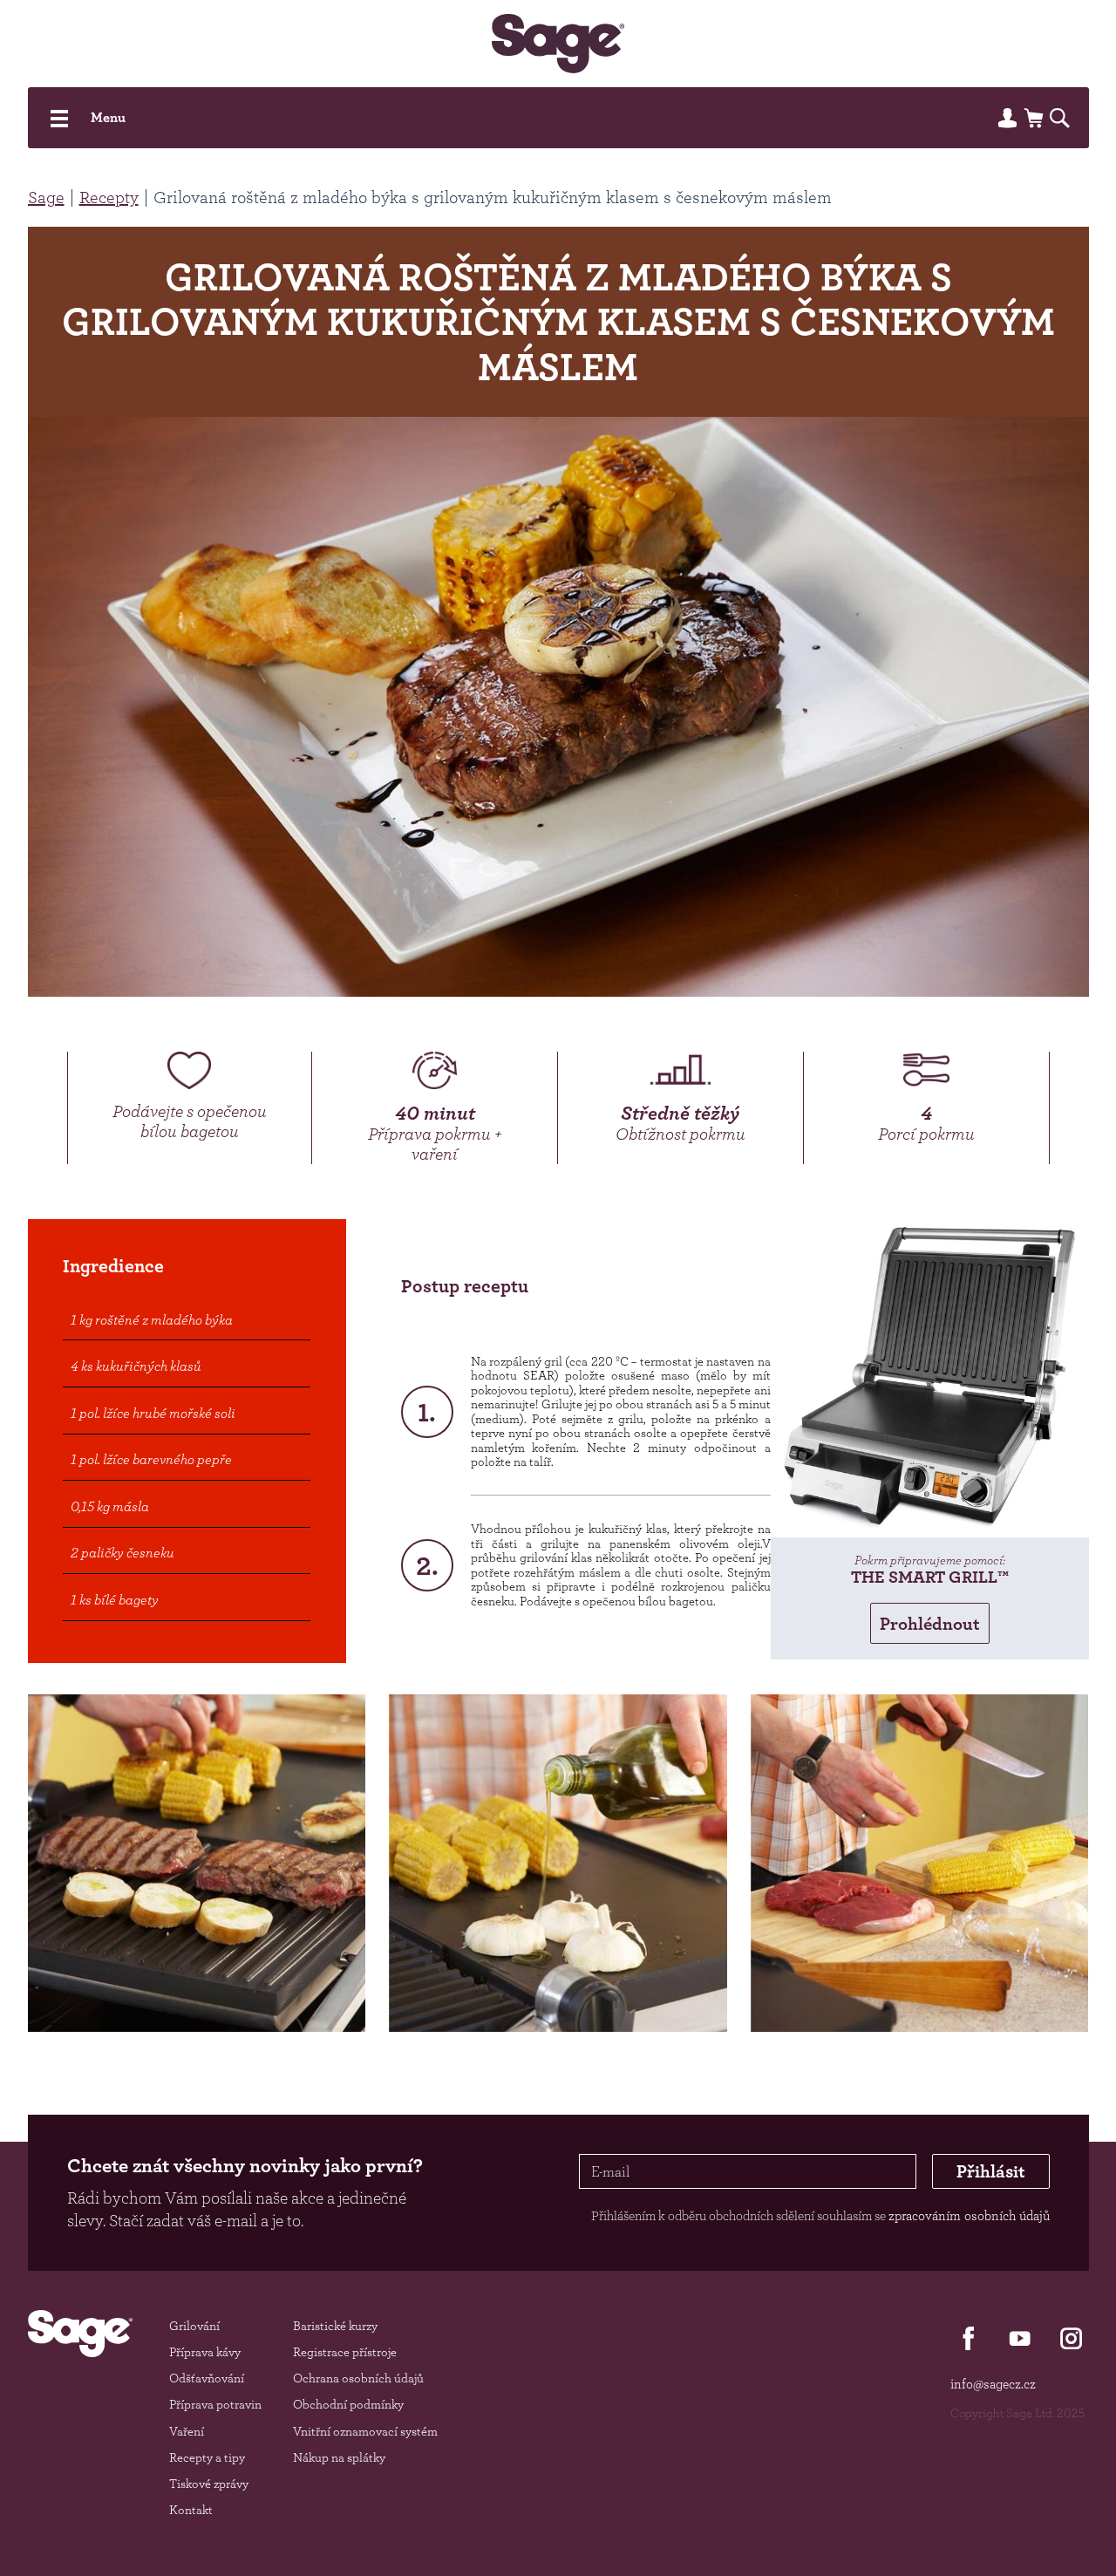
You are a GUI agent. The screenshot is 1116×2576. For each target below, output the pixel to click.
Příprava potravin (215, 2404)
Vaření (187, 2431)
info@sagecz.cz (993, 2384)
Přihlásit (991, 2171)
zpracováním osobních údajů (969, 2215)
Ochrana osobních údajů (358, 2378)
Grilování (194, 2325)
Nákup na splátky (339, 2457)
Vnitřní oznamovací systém (365, 2431)
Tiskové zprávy (209, 2483)
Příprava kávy (205, 2351)
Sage (46, 197)
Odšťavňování (207, 2378)
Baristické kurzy (335, 2325)
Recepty (109, 197)
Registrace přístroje (345, 2351)
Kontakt (191, 2509)
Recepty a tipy (207, 2457)
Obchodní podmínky (348, 2404)
